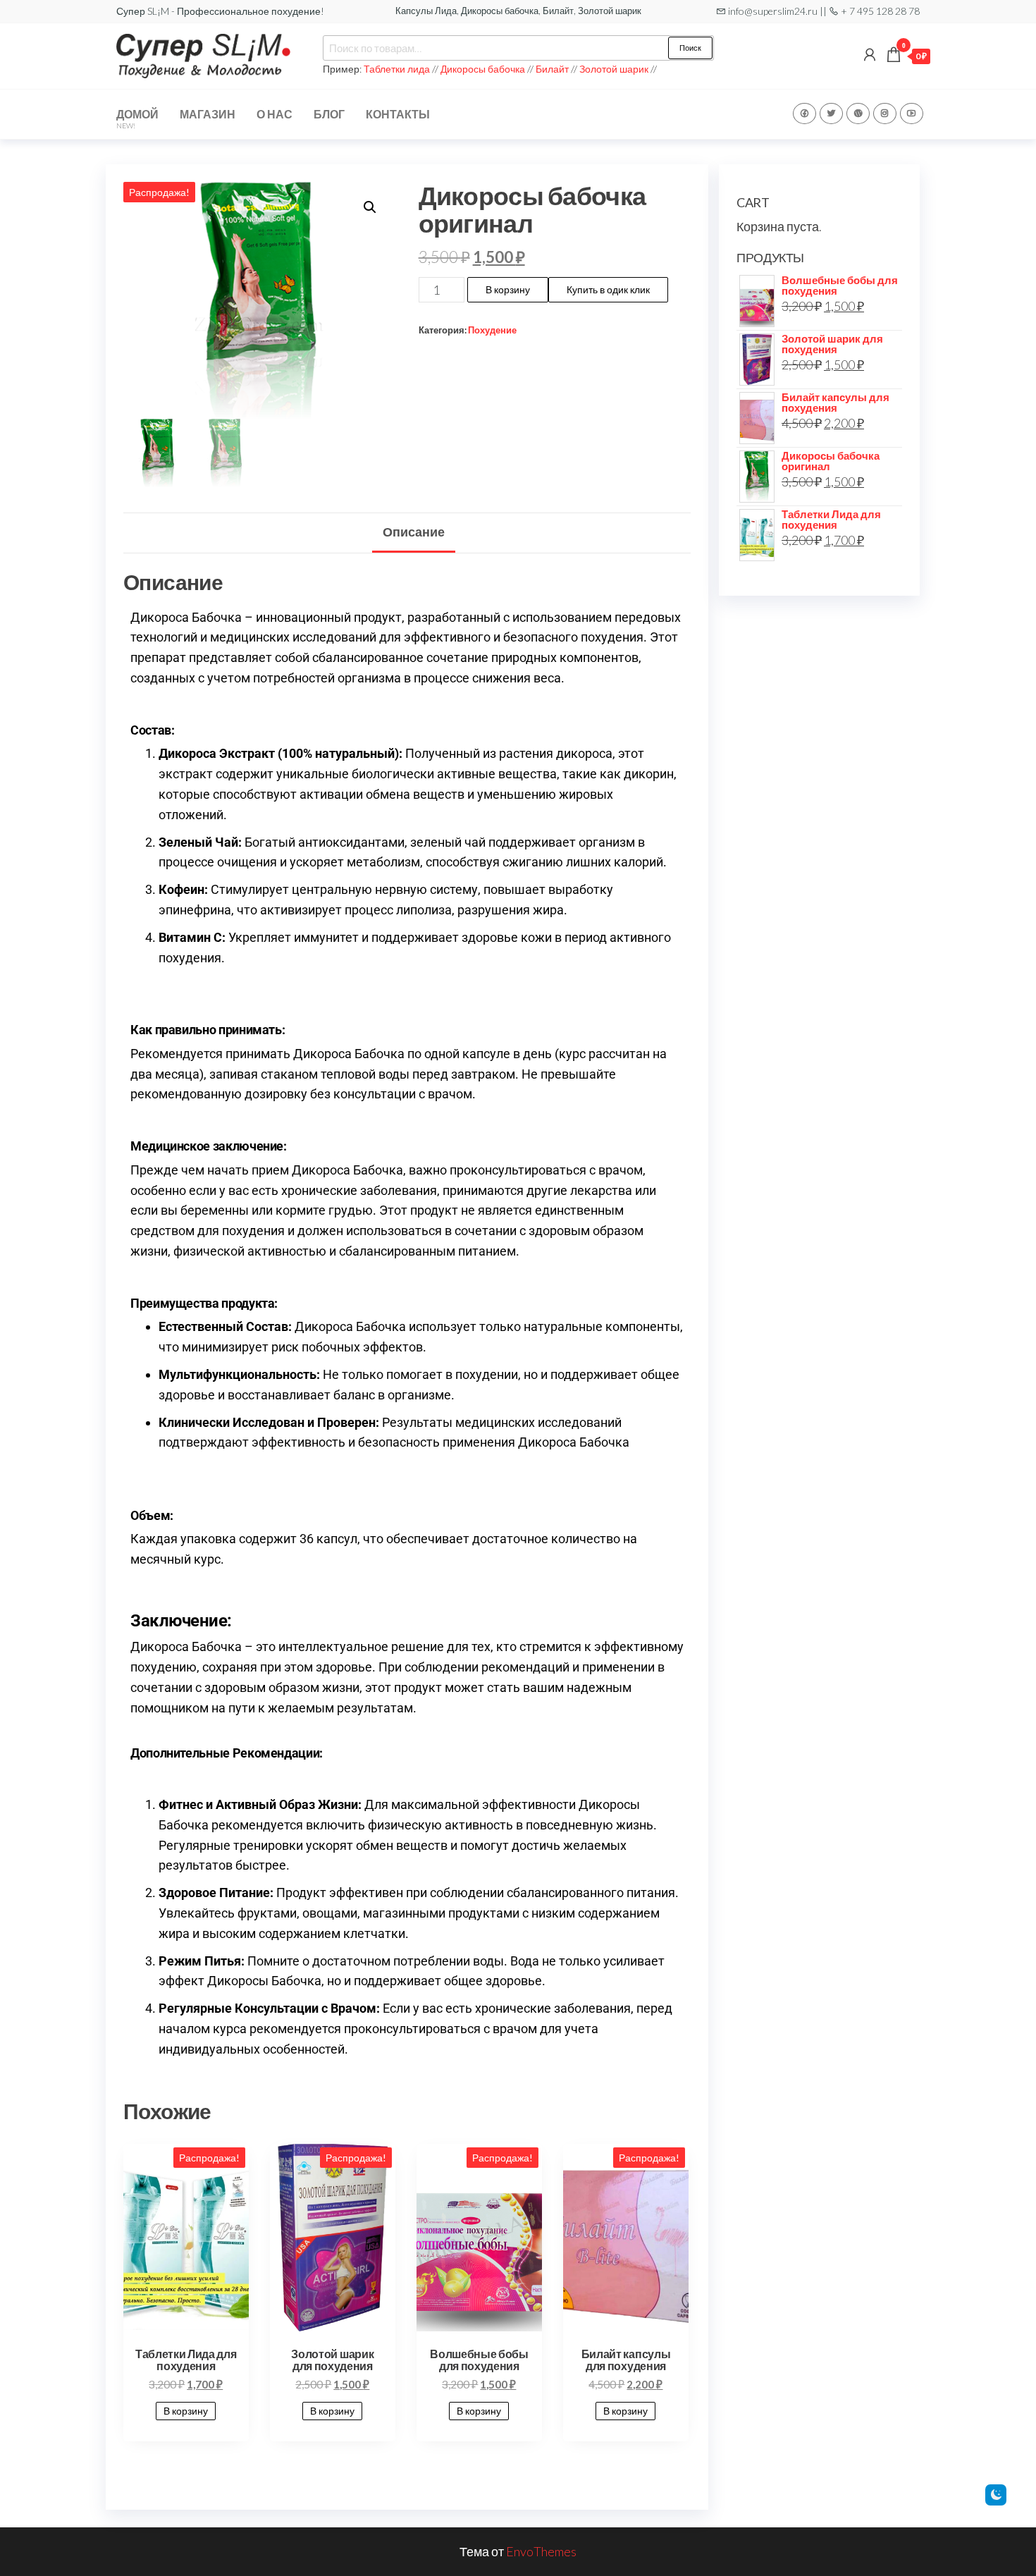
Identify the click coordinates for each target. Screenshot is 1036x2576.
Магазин (208, 114)
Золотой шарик (614, 69)
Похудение (492, 330)
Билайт (552, 69)
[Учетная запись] (870, 54)
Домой (137, 118)
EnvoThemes (541, 2551)
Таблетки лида (398, 69)
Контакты (398, 114)
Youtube (912, 114)
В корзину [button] (186, 2411)
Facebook (804, 114)
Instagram (885, 114)
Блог (329, 114)
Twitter (831, 114)
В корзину (508, 289)
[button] (370, 207)
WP (858, 114)
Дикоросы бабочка (483, 69)
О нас (275, 114)
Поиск (690, 48)
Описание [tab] (414, 532)
